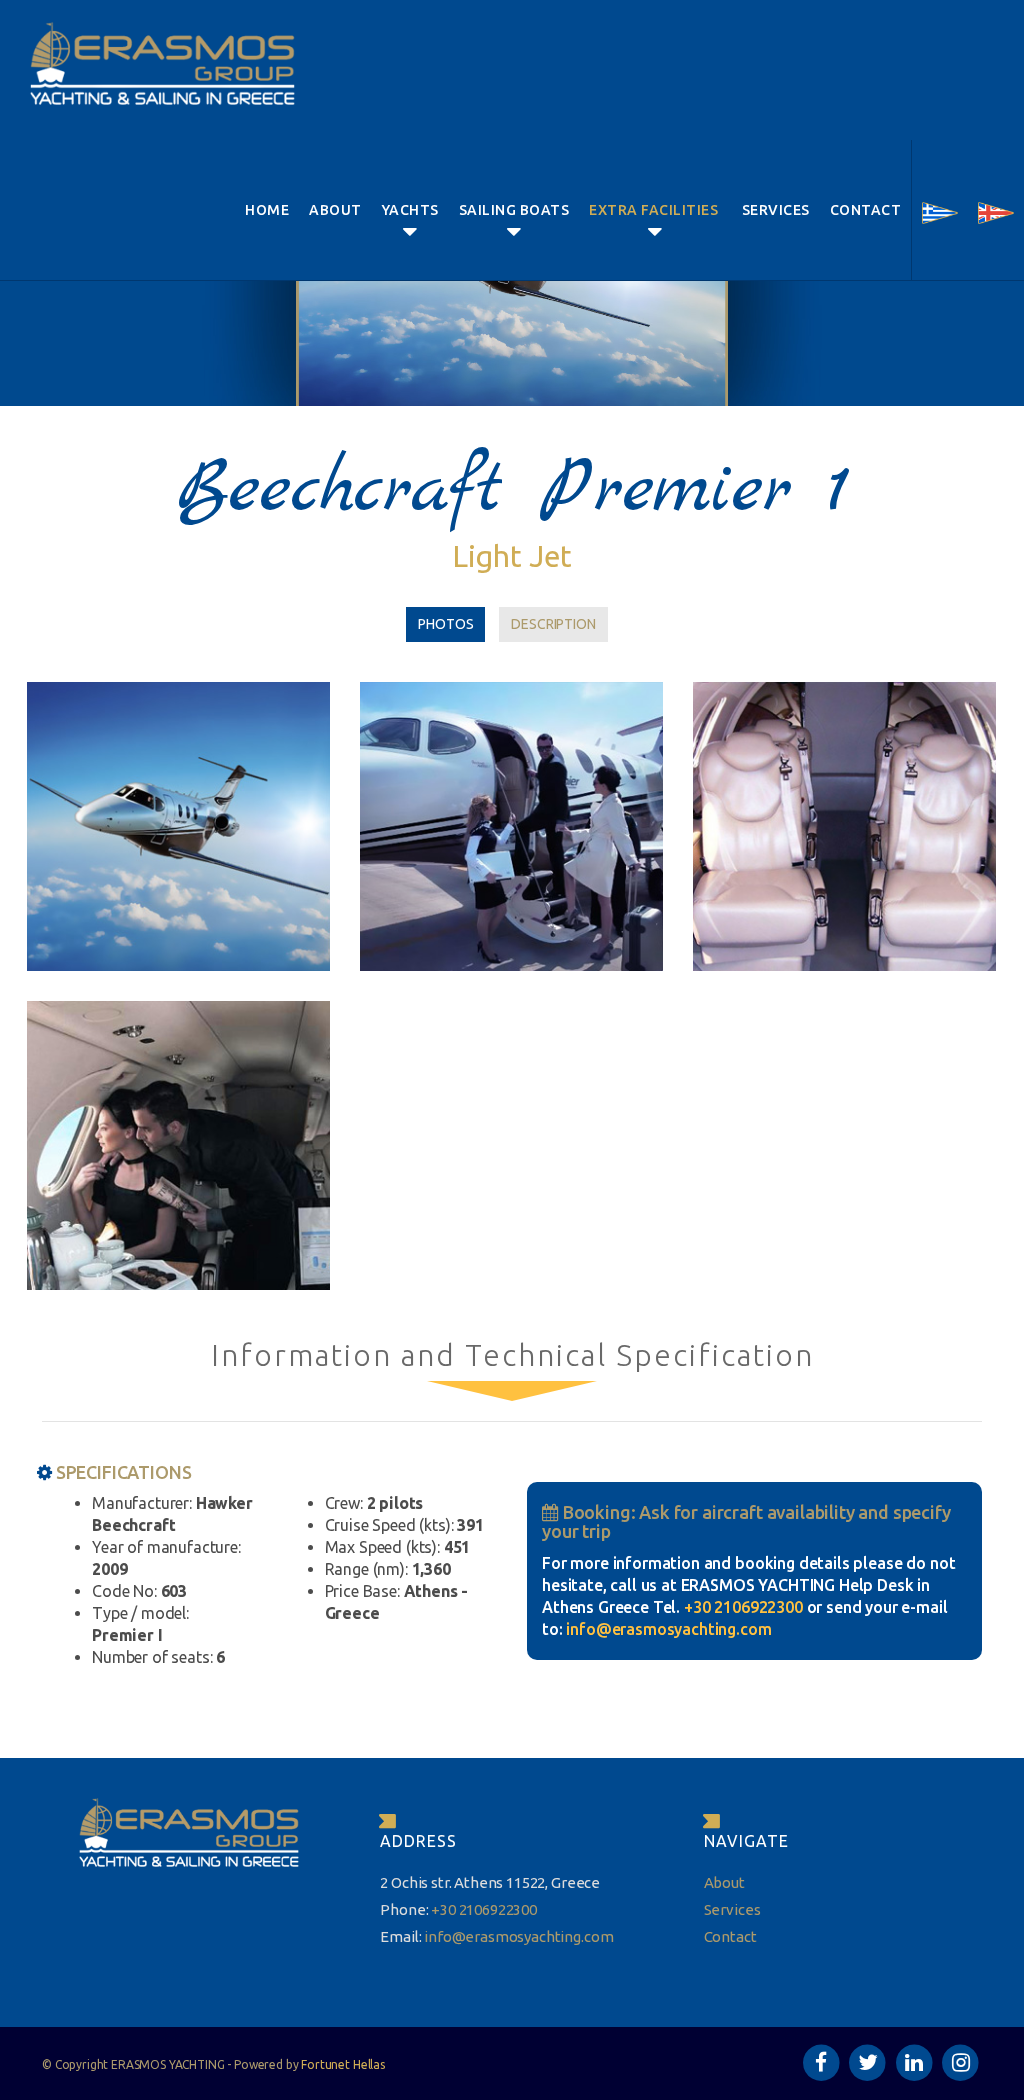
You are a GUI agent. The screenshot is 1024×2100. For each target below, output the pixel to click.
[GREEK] (940, 210)
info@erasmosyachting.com (668, 1629)
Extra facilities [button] (655, 210)
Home (267, 210)
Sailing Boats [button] (514, 210)
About (335, 210)
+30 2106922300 (743, 1607)
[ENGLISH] (996, 210)
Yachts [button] (410, 210)
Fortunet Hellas (343, 2064)
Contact (866, 210)
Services (776, 210)
